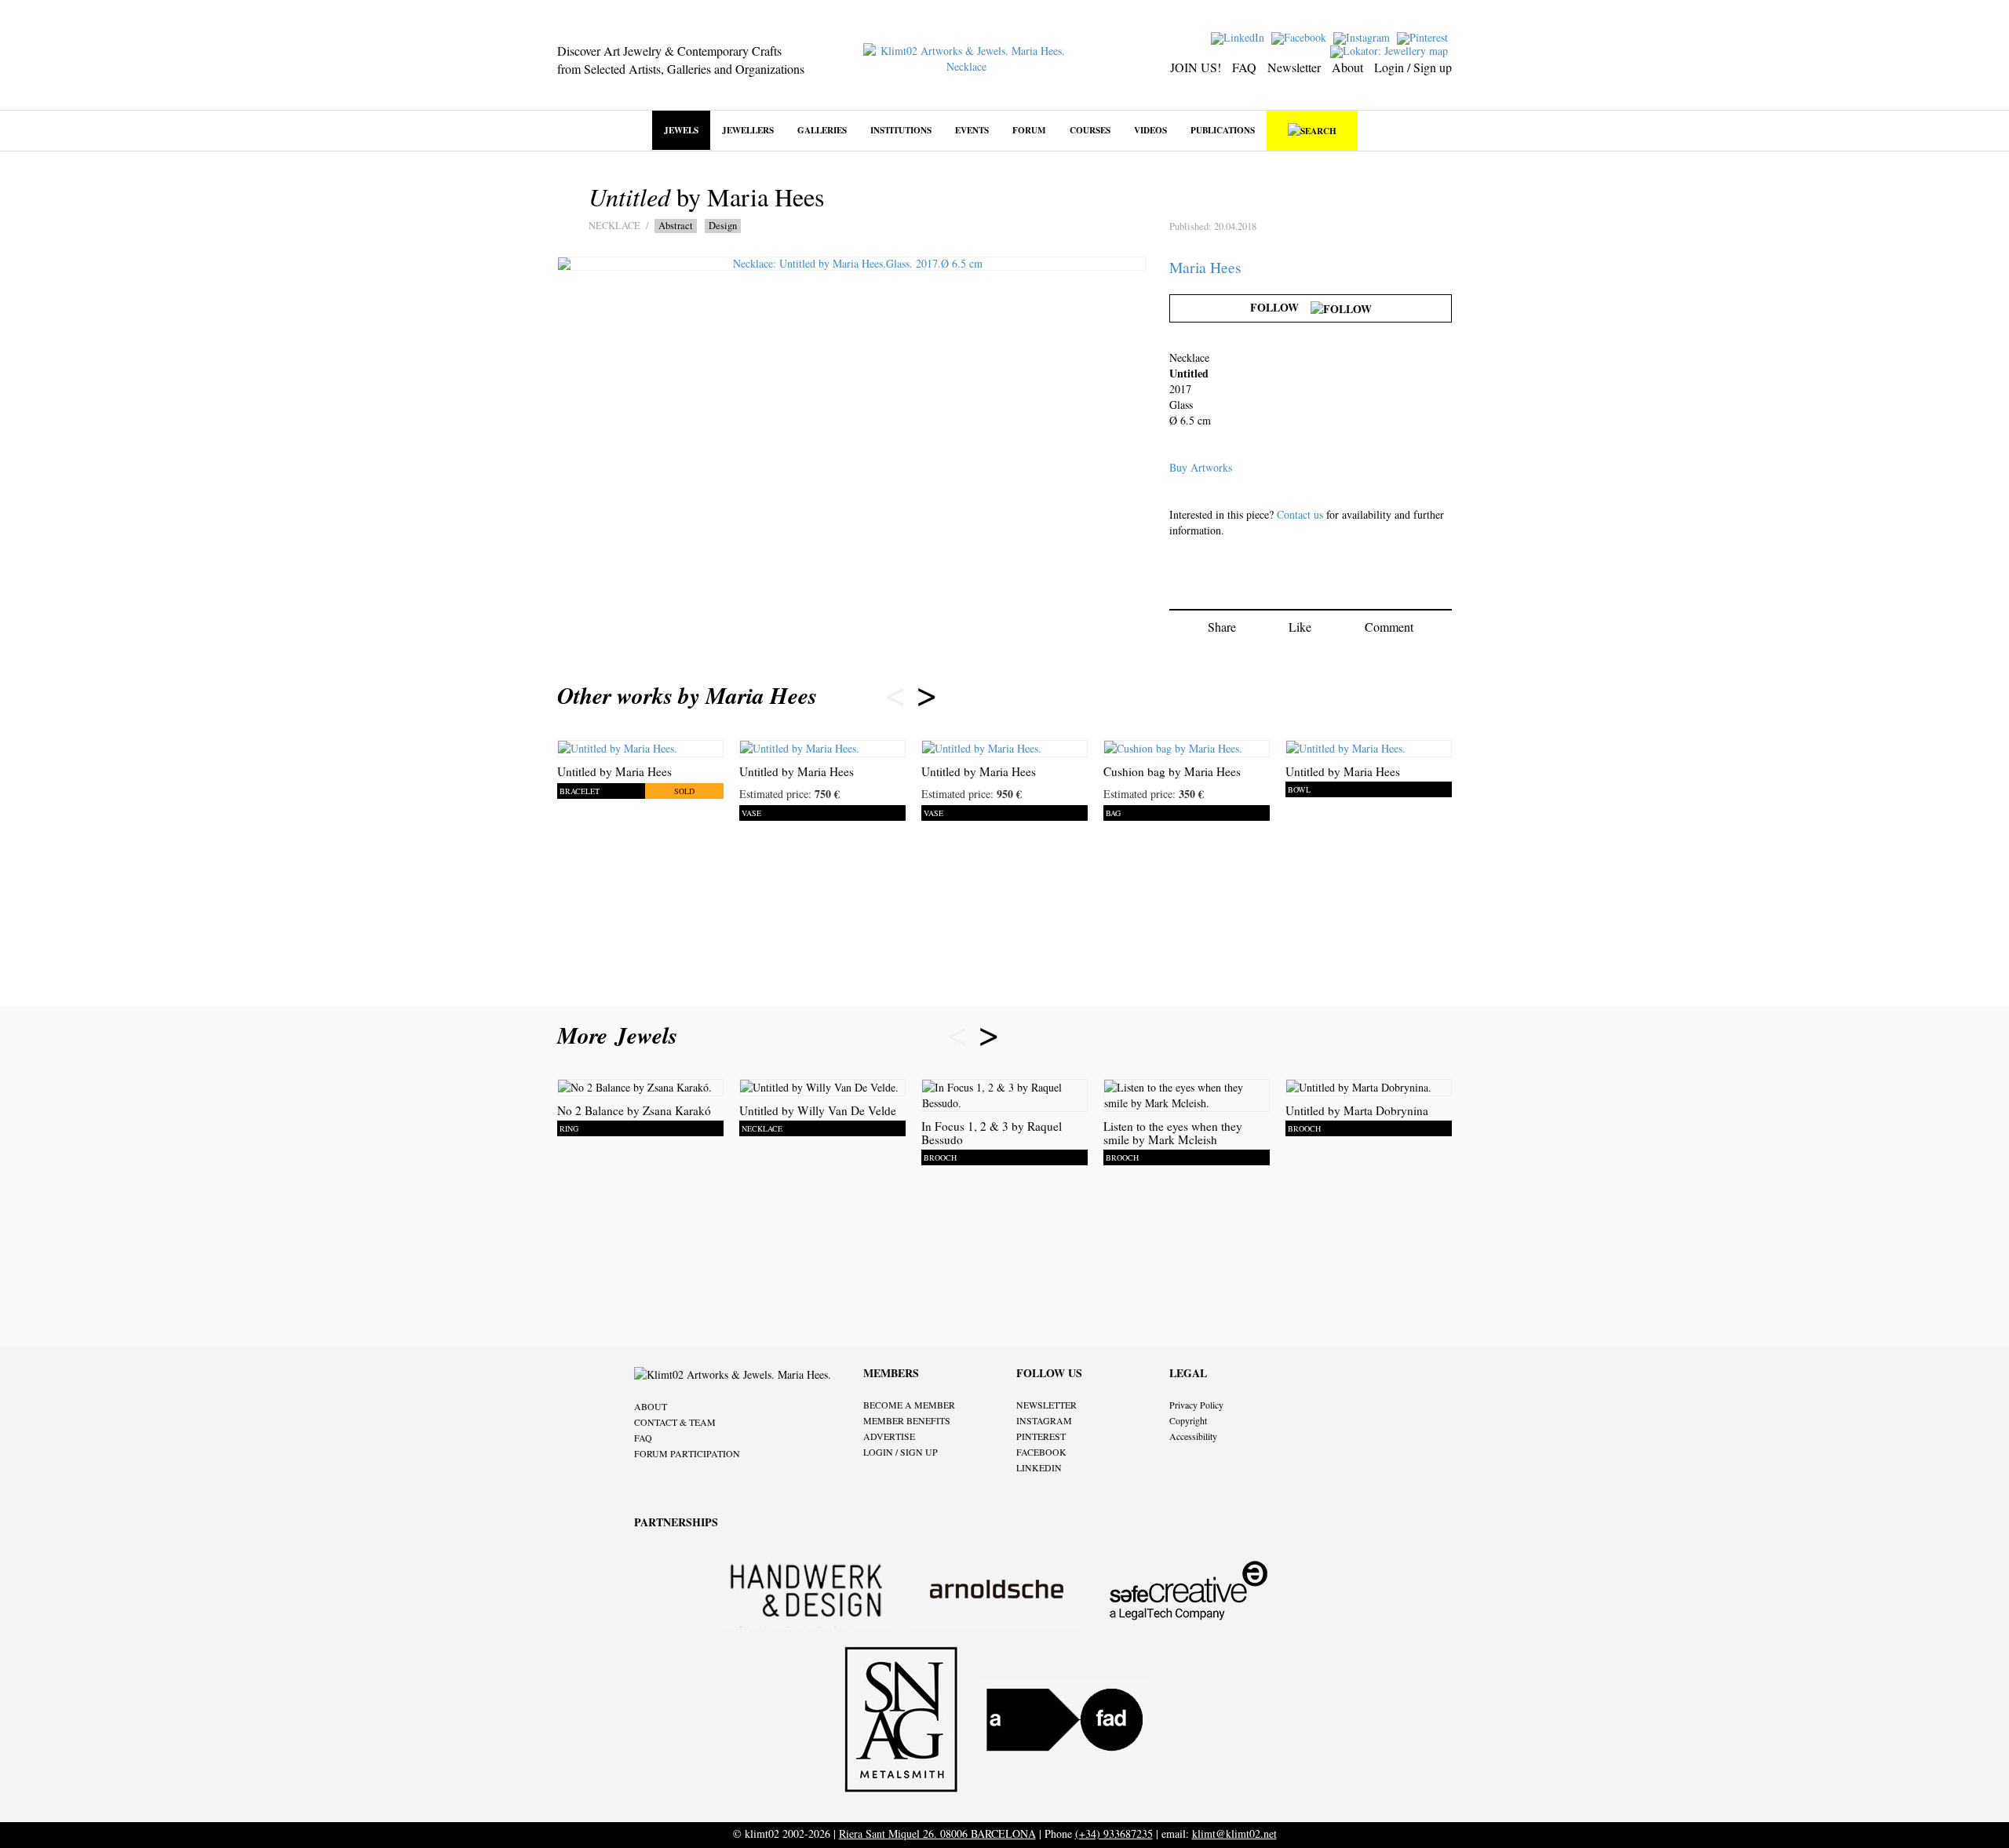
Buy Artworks (1201, 467)
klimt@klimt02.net (1234, 1833)
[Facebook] (1301, 36)
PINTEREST (1041, 1436)
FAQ (1244, 67)
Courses (1090, 130)
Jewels (681, 130)
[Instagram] (1364, 36)
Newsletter (1294, 67)
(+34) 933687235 (1114, 1833)
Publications (1223, 130)
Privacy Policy (1196, 1405)
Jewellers (748, 130)
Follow (1280, 307)
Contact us (1300, 514)
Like (1300, 627)
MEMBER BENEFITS (907, 1420)
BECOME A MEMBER (909, 1405)
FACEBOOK (1041, 1452)
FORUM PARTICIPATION (687, 1453)
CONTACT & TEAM (675, 1422)
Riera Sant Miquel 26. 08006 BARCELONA (937, 1833)
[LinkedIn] (1240, 36)
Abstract (676, 226)
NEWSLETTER (1046, 1405)
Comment (1389, 627)
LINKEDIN (1039, 1467)
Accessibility (1193, 1436)
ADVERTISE (889, 1436)
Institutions (901, 130)
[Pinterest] (1424, 36)
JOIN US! (1196, 67)
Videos (1150, 130)
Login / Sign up (1413, 67)
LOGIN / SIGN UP (901, 1452)
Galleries (822, 130)
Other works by (687, 695)
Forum (1029, 130)
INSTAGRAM (1044, 1420)
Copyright (1188, 1420)
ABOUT (651, 1406)
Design (723, 226)
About (1347, 67)
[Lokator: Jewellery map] (1391, 50)
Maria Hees (1205, 267)
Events (972, 130)
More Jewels (621, 1035)
